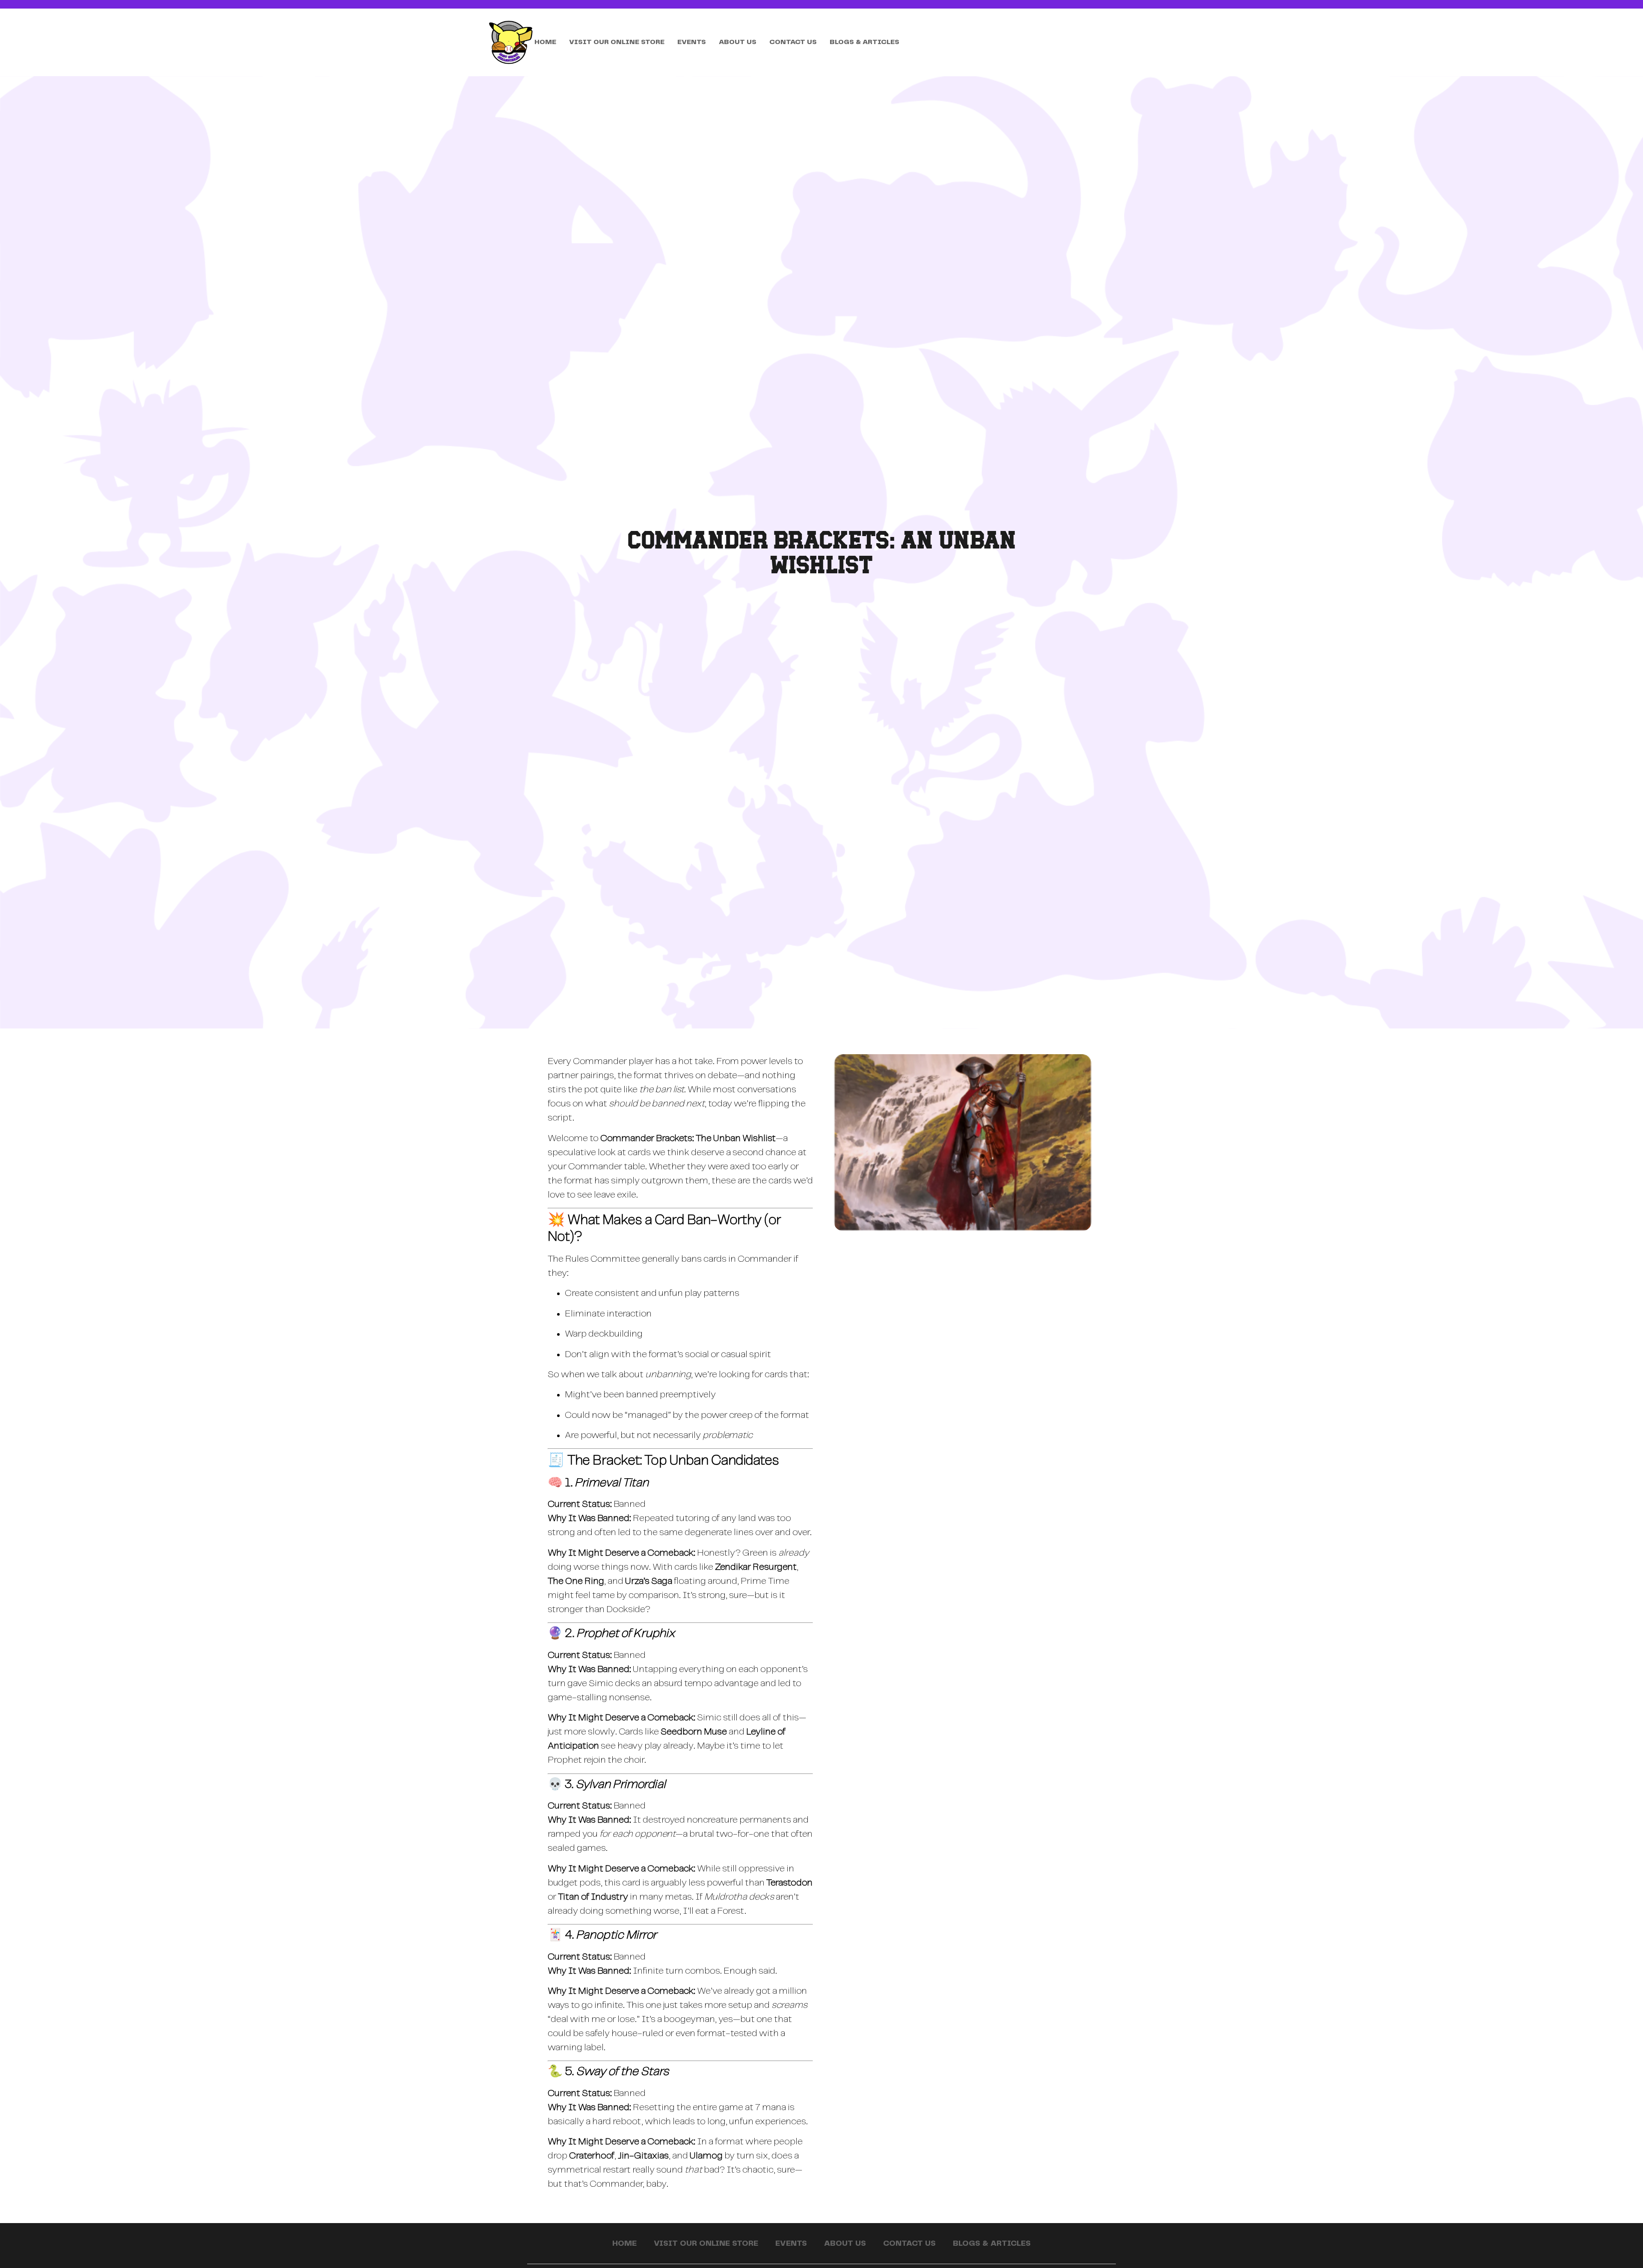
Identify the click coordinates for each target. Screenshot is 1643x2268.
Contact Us (793, 42)
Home (545, 42)
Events (692, 42)
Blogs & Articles (865, 42)
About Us (738, 42)
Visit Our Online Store (617, 42)
